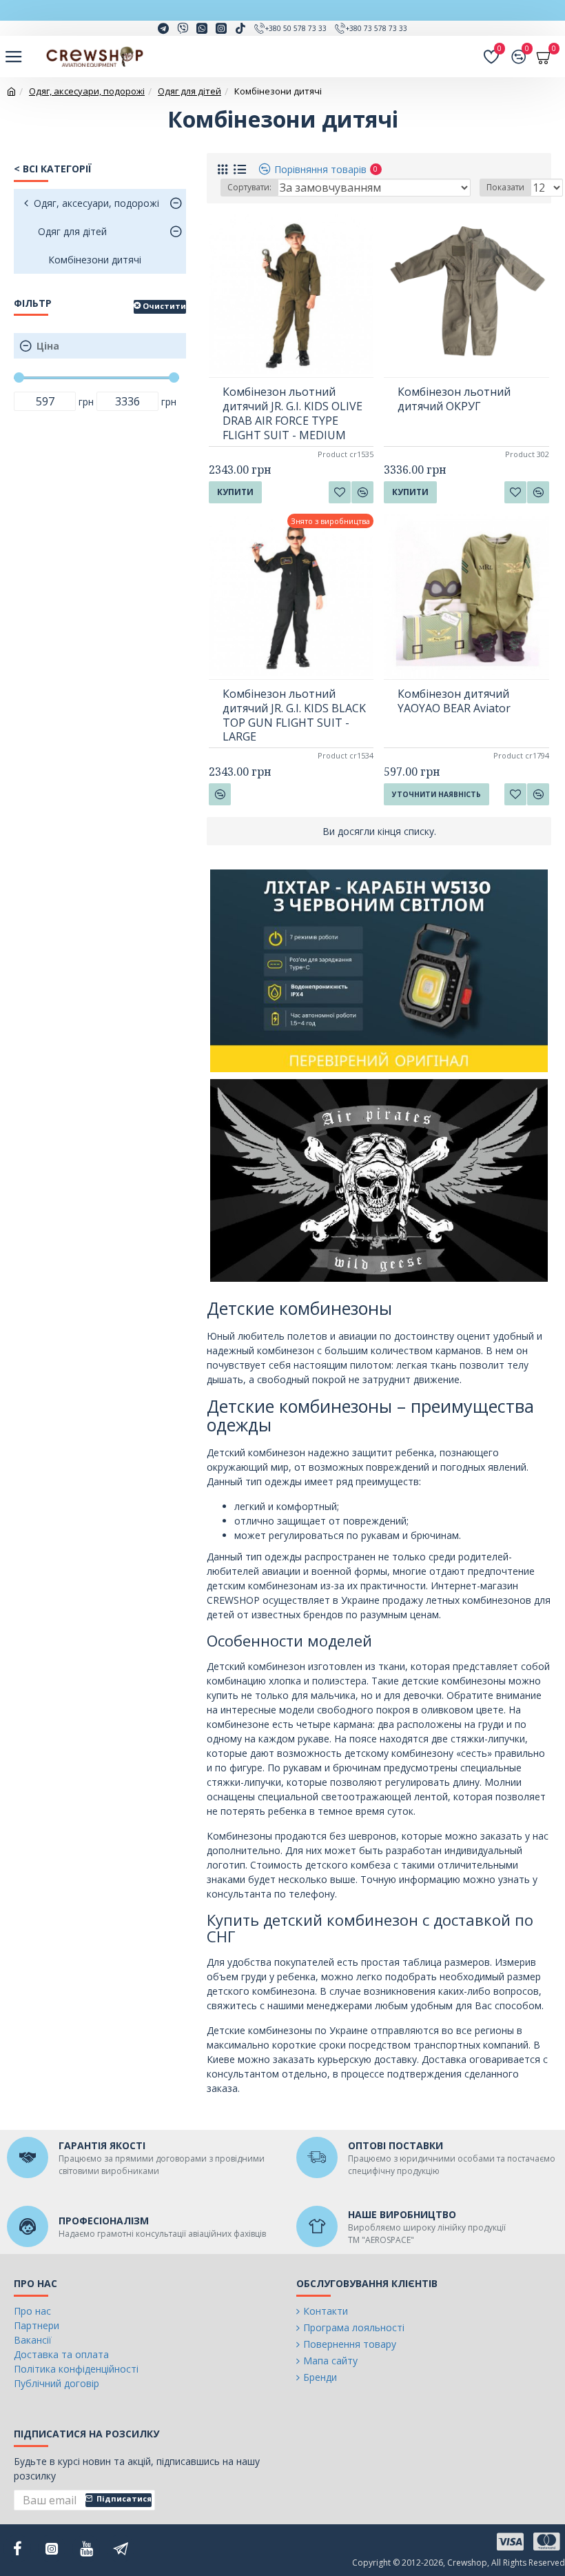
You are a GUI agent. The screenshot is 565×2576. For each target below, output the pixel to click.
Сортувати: (249, 187)
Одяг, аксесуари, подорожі (87, 91)
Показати (505, 187)
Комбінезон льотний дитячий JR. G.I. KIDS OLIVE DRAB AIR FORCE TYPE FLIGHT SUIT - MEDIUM (292, 413)
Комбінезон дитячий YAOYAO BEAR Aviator (454, 701)
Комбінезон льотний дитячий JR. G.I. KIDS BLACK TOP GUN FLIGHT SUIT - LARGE (294, 715)
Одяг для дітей (189, 91)
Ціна (48, 346)
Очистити (164, 306)
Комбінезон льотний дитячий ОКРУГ (454, 399)
